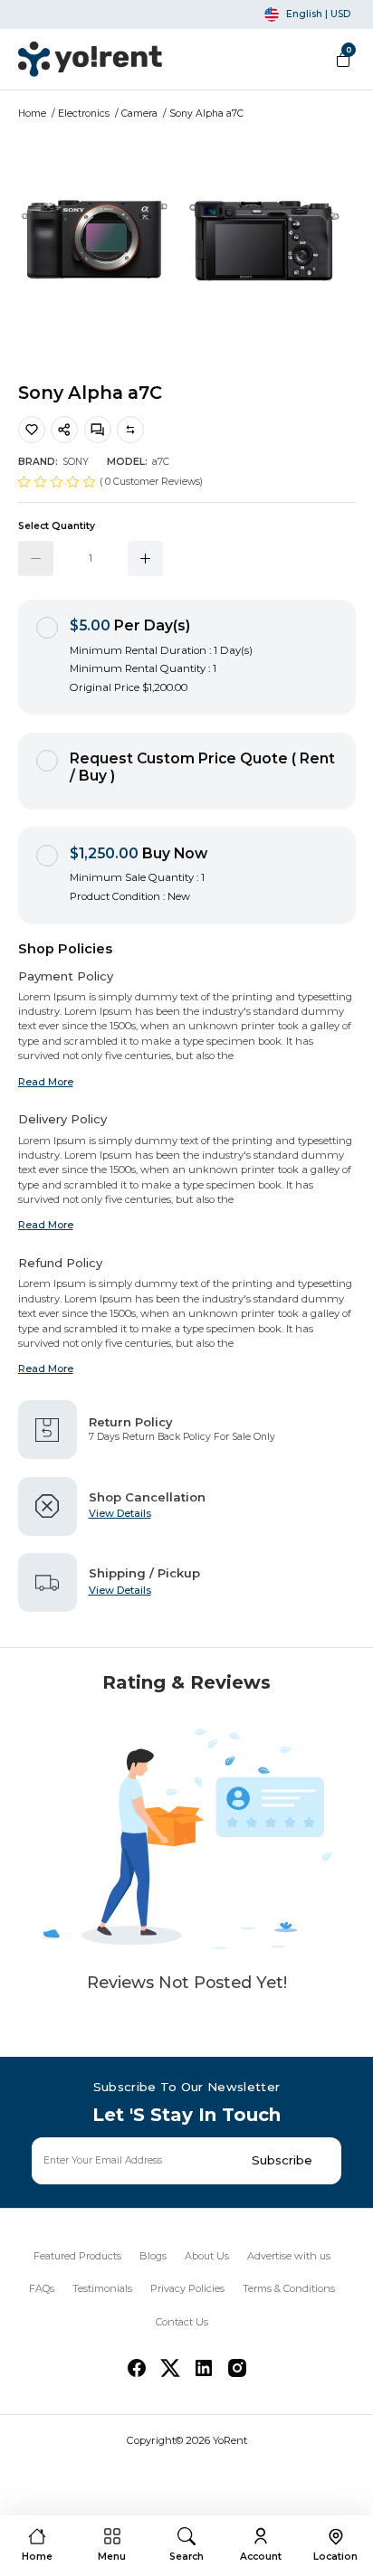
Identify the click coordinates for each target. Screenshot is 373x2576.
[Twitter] (170, 2368)
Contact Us (182, 2322)
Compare (130, 430)
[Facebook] (137, 2368)
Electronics (84, 114)
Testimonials (102, 2288)
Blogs (153, 2256)
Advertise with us (289, 2256)
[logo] (91, 59)
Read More (46, 1082)
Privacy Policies (187, 2288)
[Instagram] (237, 2368)
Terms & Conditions (289, 2288)
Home (32, 114)
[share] (64, 430)
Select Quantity (57, 526)
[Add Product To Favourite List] (32, 430)
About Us (207, 2256)
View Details (120, 1513)
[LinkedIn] (204, 2368)
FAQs (42, 2288)
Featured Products (77, 2256)
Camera (139, 114)
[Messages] (98, 430)
